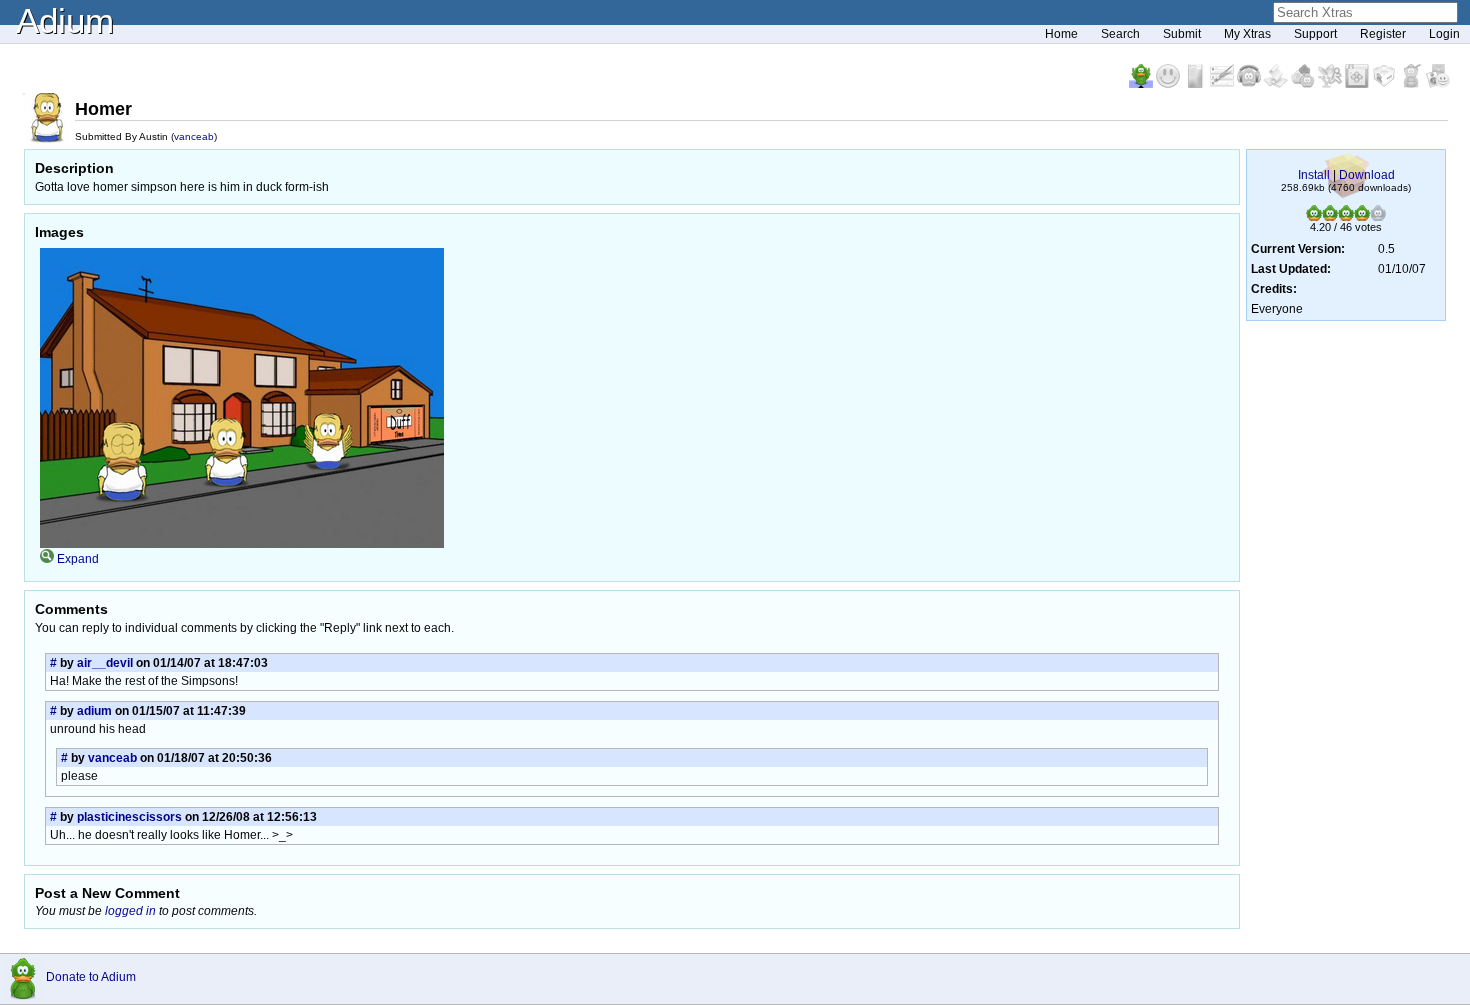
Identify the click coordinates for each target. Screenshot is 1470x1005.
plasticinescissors (129, 817)
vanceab (194, 136)
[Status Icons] (1304, 84)
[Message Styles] (1223, 84)
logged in (130, 911)
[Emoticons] (1169, 84)
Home (1061, 34)
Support (1315, 34)
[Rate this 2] (1330, 217)
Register (1383, 34)
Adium (65, 20)
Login (1444, 34)
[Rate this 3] (1346, 217)
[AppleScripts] (1277, 84)
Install (1314, 175)
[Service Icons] (1331, 84)
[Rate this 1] (1314, 217)
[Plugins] (1385, 84)
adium (94, 711)
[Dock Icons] (1142, 84)
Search (1120, 34)
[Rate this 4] (1362, 217)
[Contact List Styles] (1196, 84)
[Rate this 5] (1378, 217)
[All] (1438, 84)
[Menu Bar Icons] (1358, 84)
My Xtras (1247, 34)
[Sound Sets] (1250, 84)
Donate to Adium (91, 977)
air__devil (105, 663)
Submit (1182, 34)
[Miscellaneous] (1412, 84)
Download (1367, 175)
